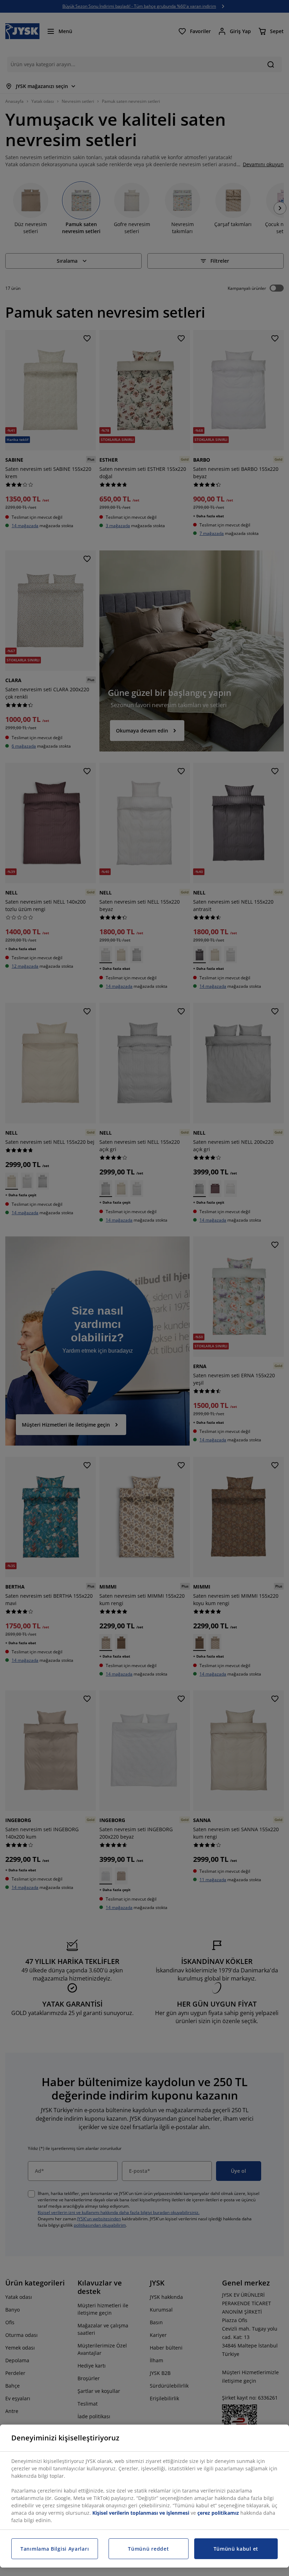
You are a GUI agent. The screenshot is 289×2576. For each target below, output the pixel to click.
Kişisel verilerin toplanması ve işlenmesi (141, 2513)
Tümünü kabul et (236, 2549)
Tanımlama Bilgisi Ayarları (55, 2549)
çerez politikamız (218, 2513)
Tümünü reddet (148, 2549)
